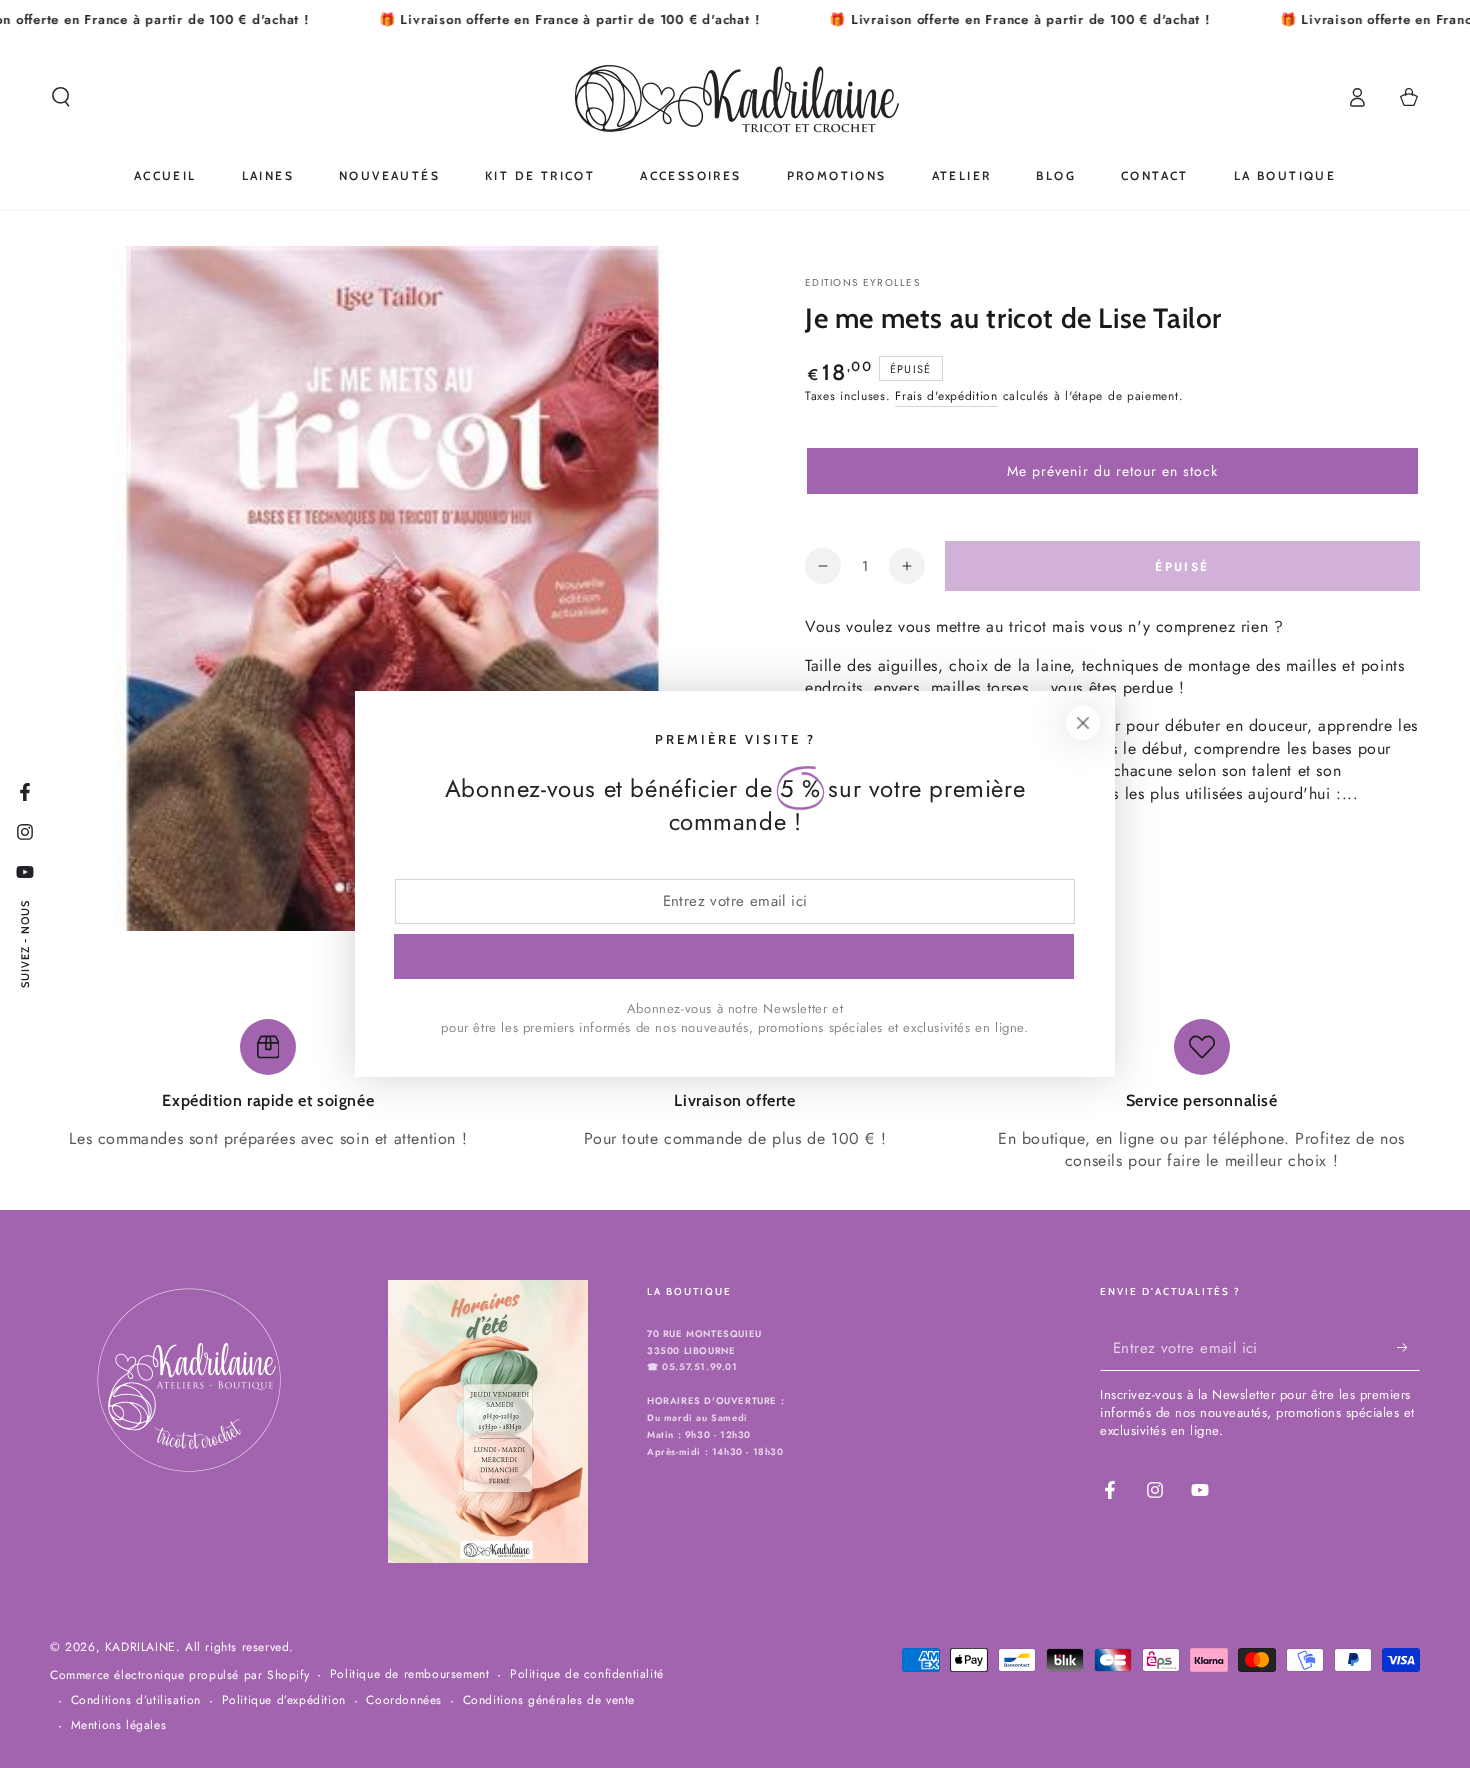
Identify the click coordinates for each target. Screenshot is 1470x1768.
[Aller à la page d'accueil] (735, 97)
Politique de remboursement (410, 1674)
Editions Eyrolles (862, 283)
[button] (61, 97)
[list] (735, 1096)
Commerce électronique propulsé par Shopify (179, 1675)
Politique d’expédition (284, 1700)
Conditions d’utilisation (136, 1700)
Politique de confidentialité (587, 1674)
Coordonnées (404, 1700)
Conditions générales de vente (549, 1700)
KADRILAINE (140, 1647)
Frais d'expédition (946, 396)
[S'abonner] (1408, 1348)
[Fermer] (1083, 723)
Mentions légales (119, 1725)
